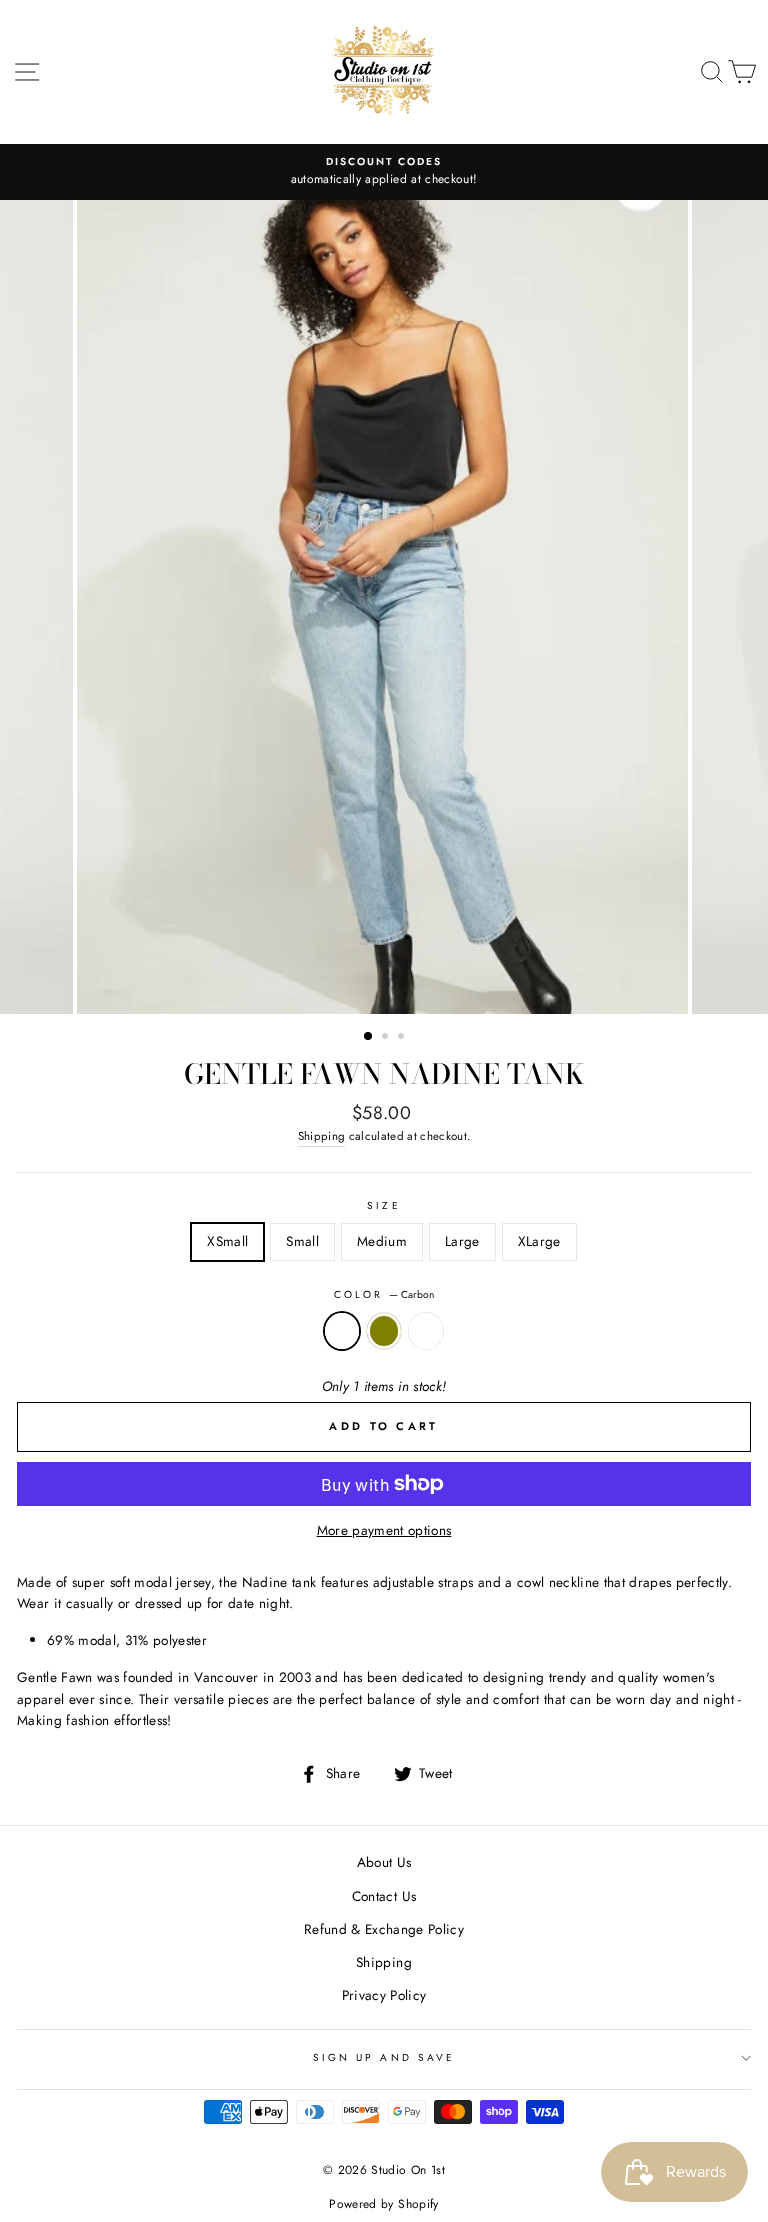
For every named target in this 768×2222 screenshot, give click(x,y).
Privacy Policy (384, 1995)
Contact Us (384, 1896)
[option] (384, 172)
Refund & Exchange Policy (384, 1929)
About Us (384, 1862)
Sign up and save (384, 2057)
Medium (382, 1241)
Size (383, 1205)
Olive (384, 1331)
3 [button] (403, 1038)
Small (302, 1241)
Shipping (322, 1136)
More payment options (384, 1530)
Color (384, 1294)
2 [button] (387, 1038)
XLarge (539, 1241)
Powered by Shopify (383, 2204)
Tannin (426, 1331)
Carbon (342, 1331)
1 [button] (369, 1037)
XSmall (227, 1241)
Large (462, 1241)
